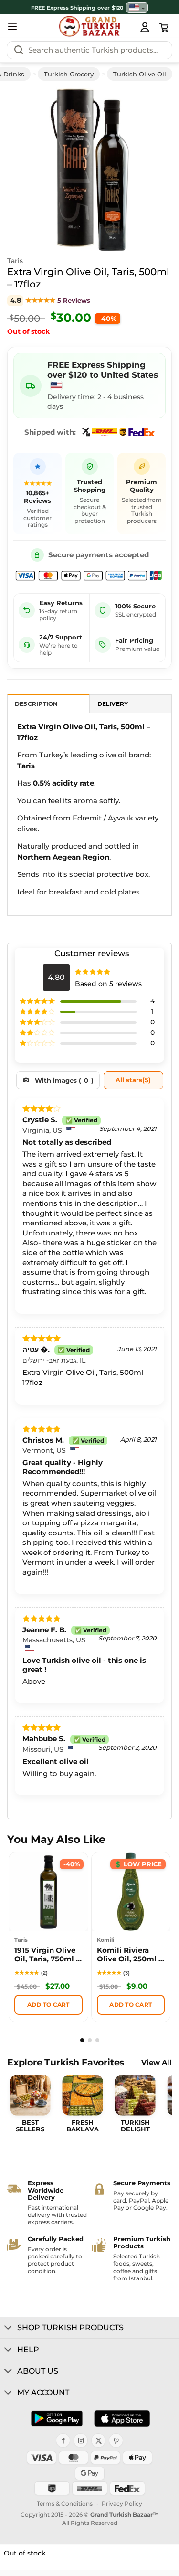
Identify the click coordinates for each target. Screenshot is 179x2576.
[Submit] (19, 50)
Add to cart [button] (48, 2005)
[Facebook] (63, 2440)
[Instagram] (81, 2440)
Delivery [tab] (113, 704)
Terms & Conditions (65, 2504)
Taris (15, 261)
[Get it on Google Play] (57, 2418)
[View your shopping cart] (164, 28)
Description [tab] (37, 704)
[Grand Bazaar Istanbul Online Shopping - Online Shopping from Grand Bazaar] (89, 26)
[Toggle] (8, 2328)
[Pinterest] (116, 2440)
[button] (12, 26)
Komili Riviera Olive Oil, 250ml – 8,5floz (130, 1956)
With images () (64, 1080)
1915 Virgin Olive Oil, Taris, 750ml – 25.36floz (47, 1956)
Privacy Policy (122, 2504)
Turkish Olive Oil (140, 74)
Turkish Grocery (69, 74)
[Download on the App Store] (122, 2418)
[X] (98, 2440)
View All (157, 2063)
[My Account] (145, 27)
